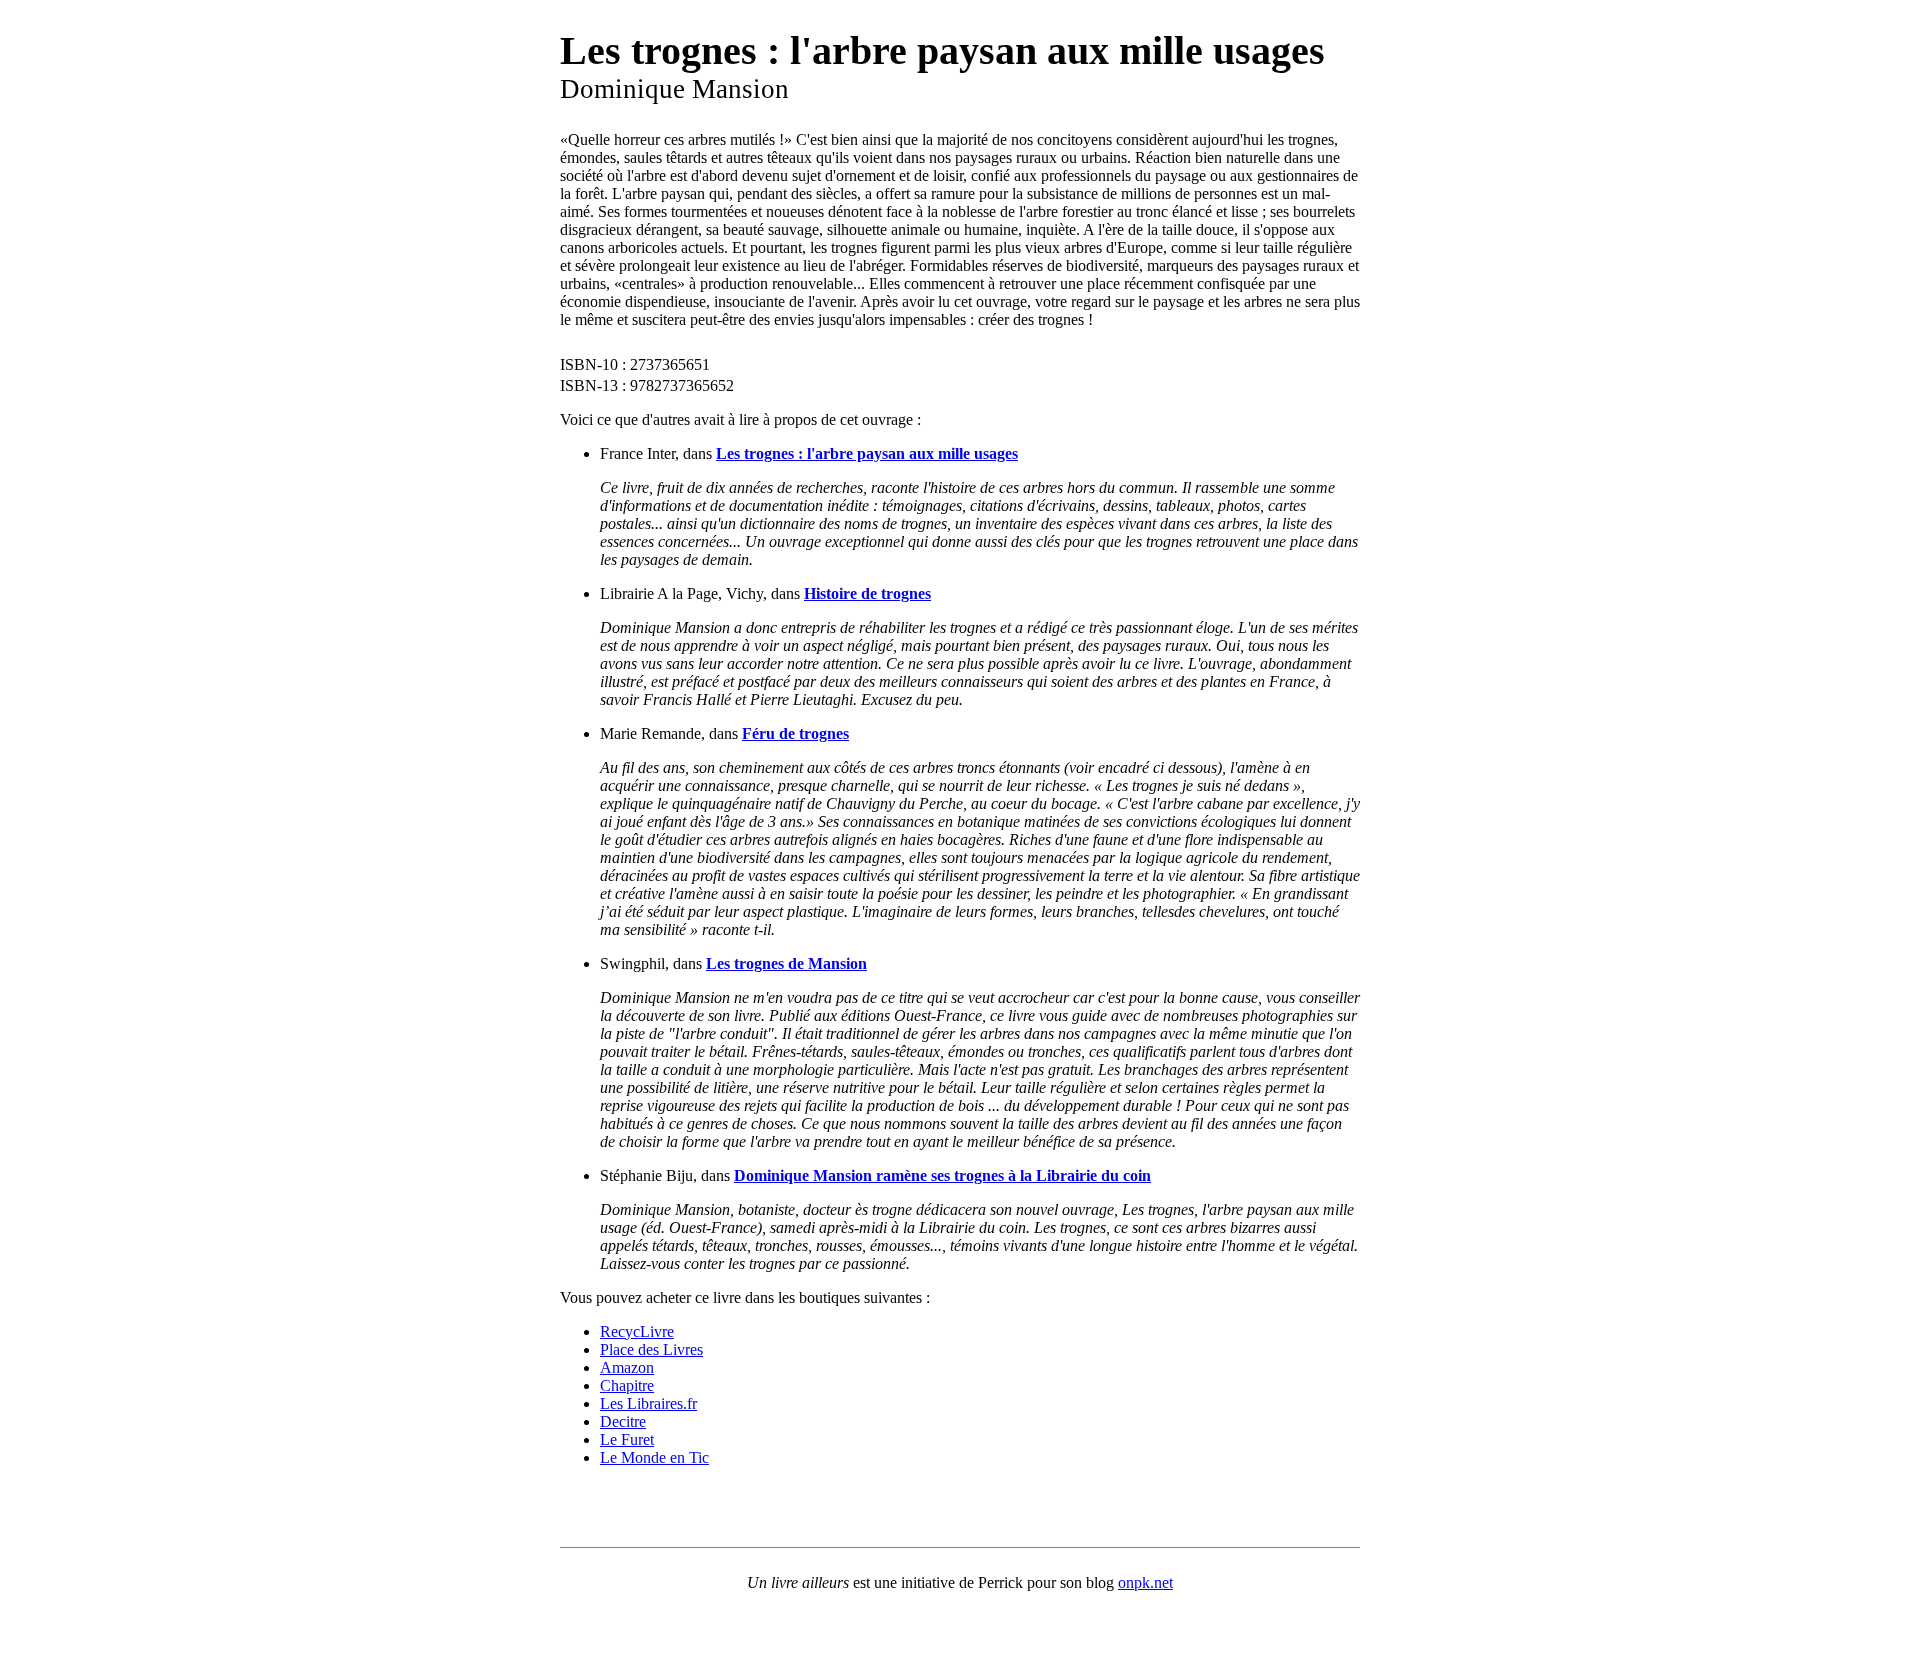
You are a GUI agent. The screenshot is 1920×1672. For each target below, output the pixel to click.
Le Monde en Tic (654, 1457)
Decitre (623, 1421)
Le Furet (627, 1439)
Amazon (627, 1367)
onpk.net (1145, 1582)
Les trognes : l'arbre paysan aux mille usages (867, 453)
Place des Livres (651, 1349)
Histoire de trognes (867, 593)
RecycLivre (637, 1331)
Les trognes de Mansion (786, 963)
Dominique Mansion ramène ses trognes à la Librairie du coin (942, 1175)
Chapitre (627, 1385)
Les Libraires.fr (648, 1403)
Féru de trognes (795, 733)
